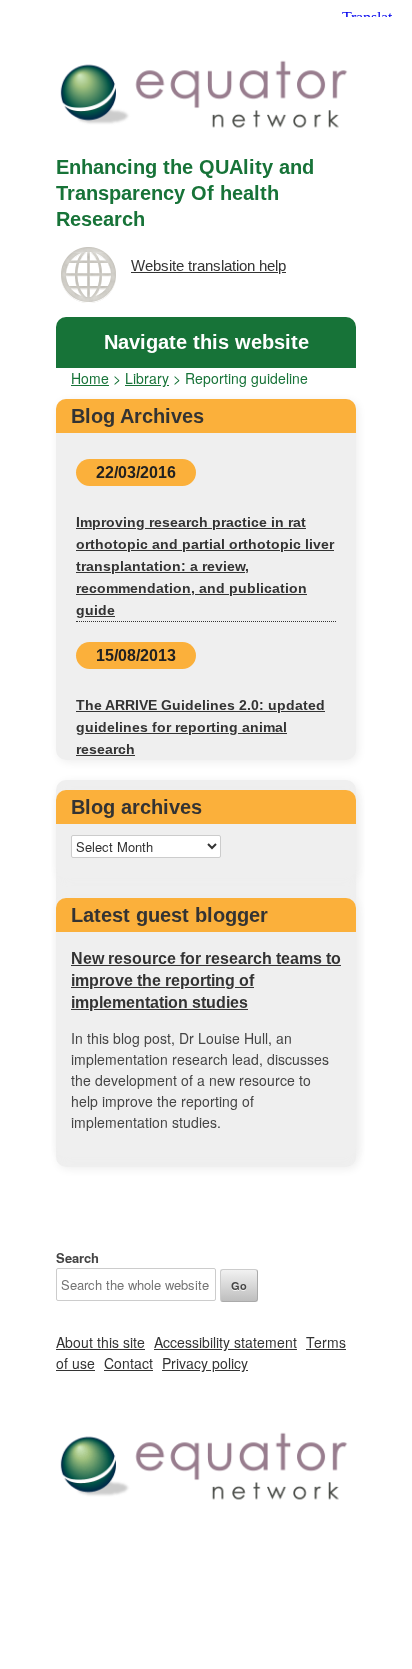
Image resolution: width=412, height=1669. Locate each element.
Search (77, 1257)
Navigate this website (206, 342)
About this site (100, 1342)
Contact (128, 1363)
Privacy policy (205, 1363)
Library (147, 378)
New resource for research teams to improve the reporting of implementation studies (206, 980)
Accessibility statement (225, 1342)
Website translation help (208, 265)
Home (90, 378)
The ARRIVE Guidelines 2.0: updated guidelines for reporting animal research (200, 727)
